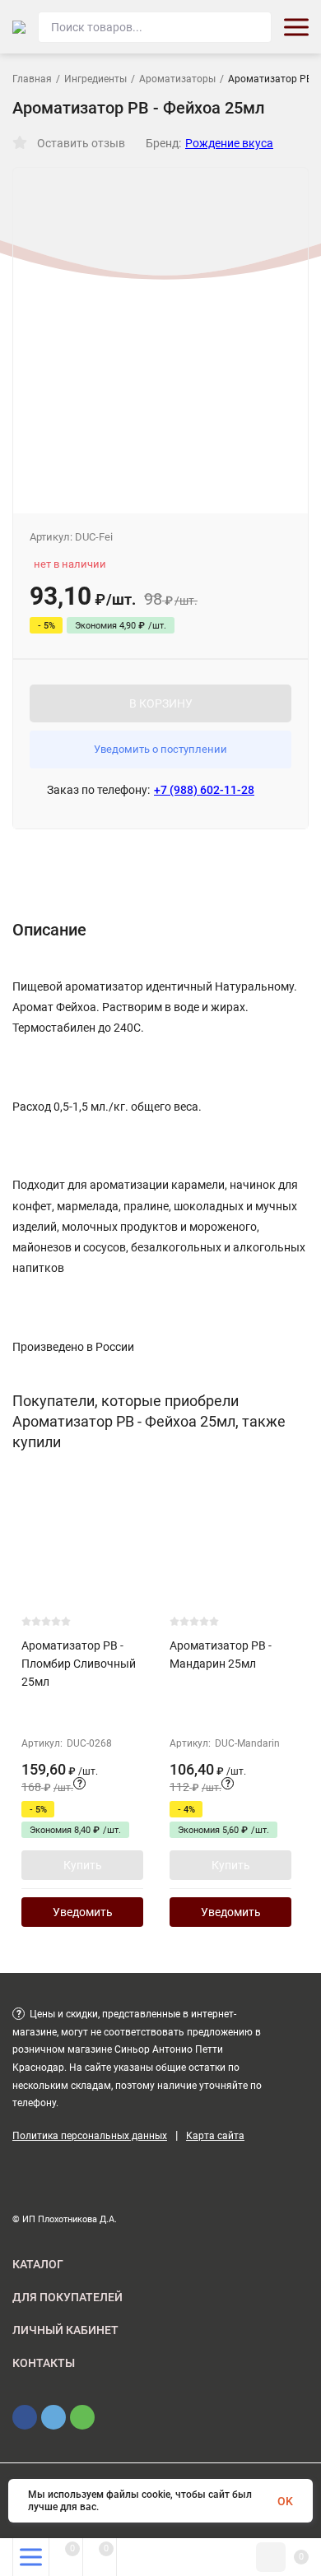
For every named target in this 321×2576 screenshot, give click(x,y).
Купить (83, 1865)
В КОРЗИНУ (161, 703)
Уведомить (83, 1912)
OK (285, 2501)
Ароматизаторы (177, 79)
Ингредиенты (95, 79)
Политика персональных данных (90, 2136)
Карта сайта (215, 2136)
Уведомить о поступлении (160, 749)
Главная (32, 79)
